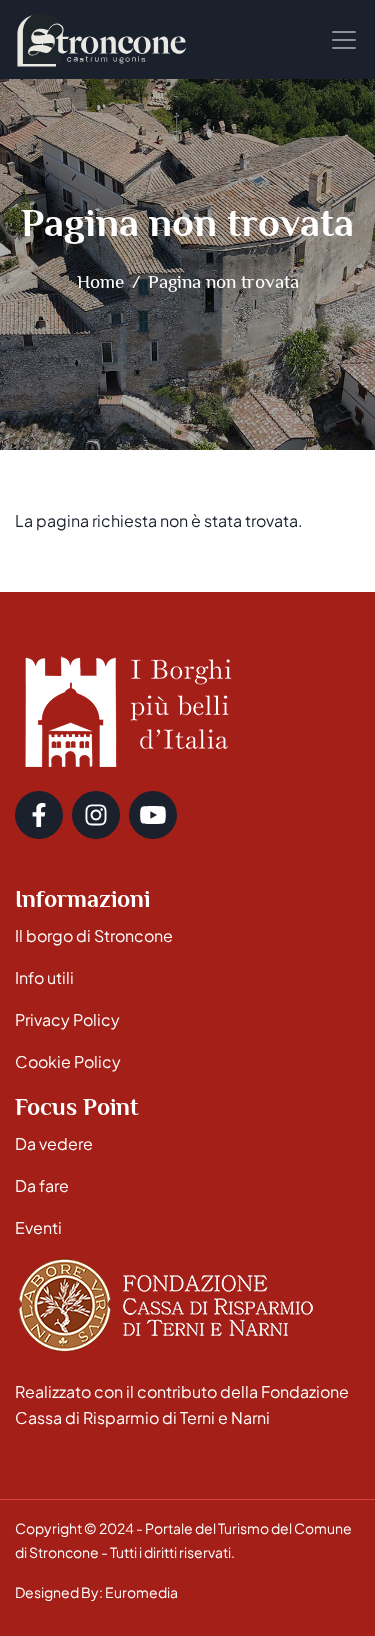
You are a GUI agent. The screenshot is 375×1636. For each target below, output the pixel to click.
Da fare (42, 1185)
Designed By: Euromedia (96, 1592)
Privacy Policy (67, 1019)
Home (100, 281)
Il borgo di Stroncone (94, 935)
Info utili (44, 977)
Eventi (38, 1227)
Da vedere (54, 1143)
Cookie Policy (68, 1061)
